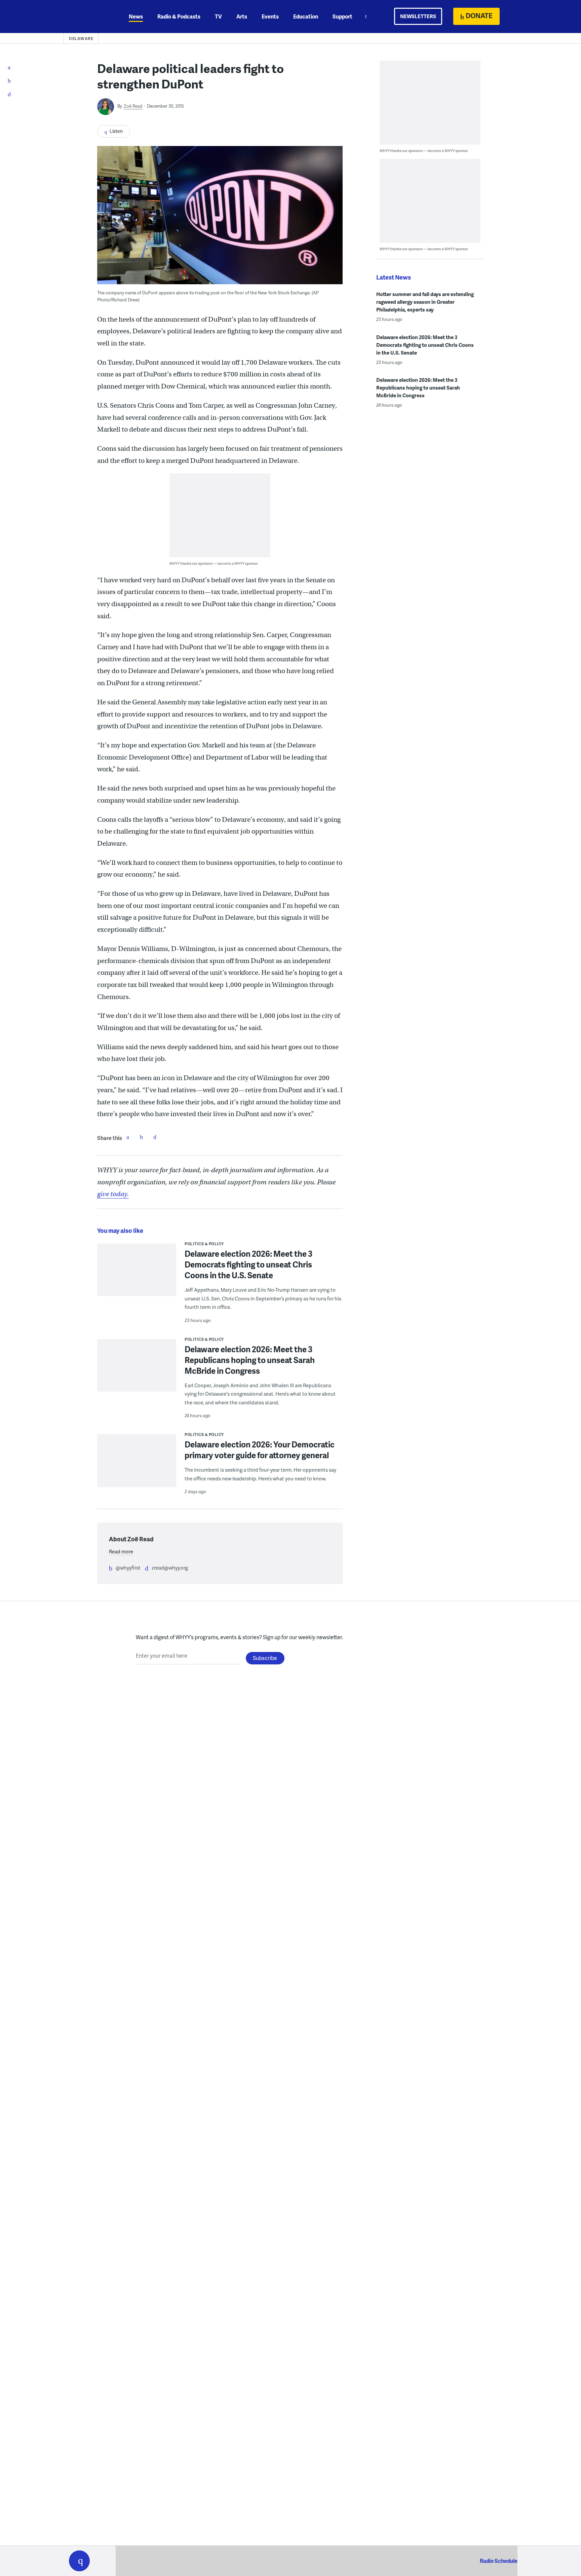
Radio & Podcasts (179, 16)
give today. (113, 1194)
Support (342, 16)
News (136, 16)
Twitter (141, 1137)
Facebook (128, 1137)
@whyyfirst (128, 1568)
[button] (79, 2561)
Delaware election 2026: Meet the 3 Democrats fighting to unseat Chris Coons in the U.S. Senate (248, 1264)
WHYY (88, 16)
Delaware (81, 39)
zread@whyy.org (170, 1568)
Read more (121, 1551)
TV (218, 16)
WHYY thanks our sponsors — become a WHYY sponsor (214, 563)
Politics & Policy (204, 1244)
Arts (242, 16)
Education (306, 16)
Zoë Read (133, 106)
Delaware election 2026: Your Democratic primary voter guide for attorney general (260, 1450)
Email (155, 1137)
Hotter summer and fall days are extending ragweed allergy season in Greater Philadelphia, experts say (425, 302)
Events (270, 16)
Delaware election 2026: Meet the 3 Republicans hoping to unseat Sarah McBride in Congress (250, 1360)
